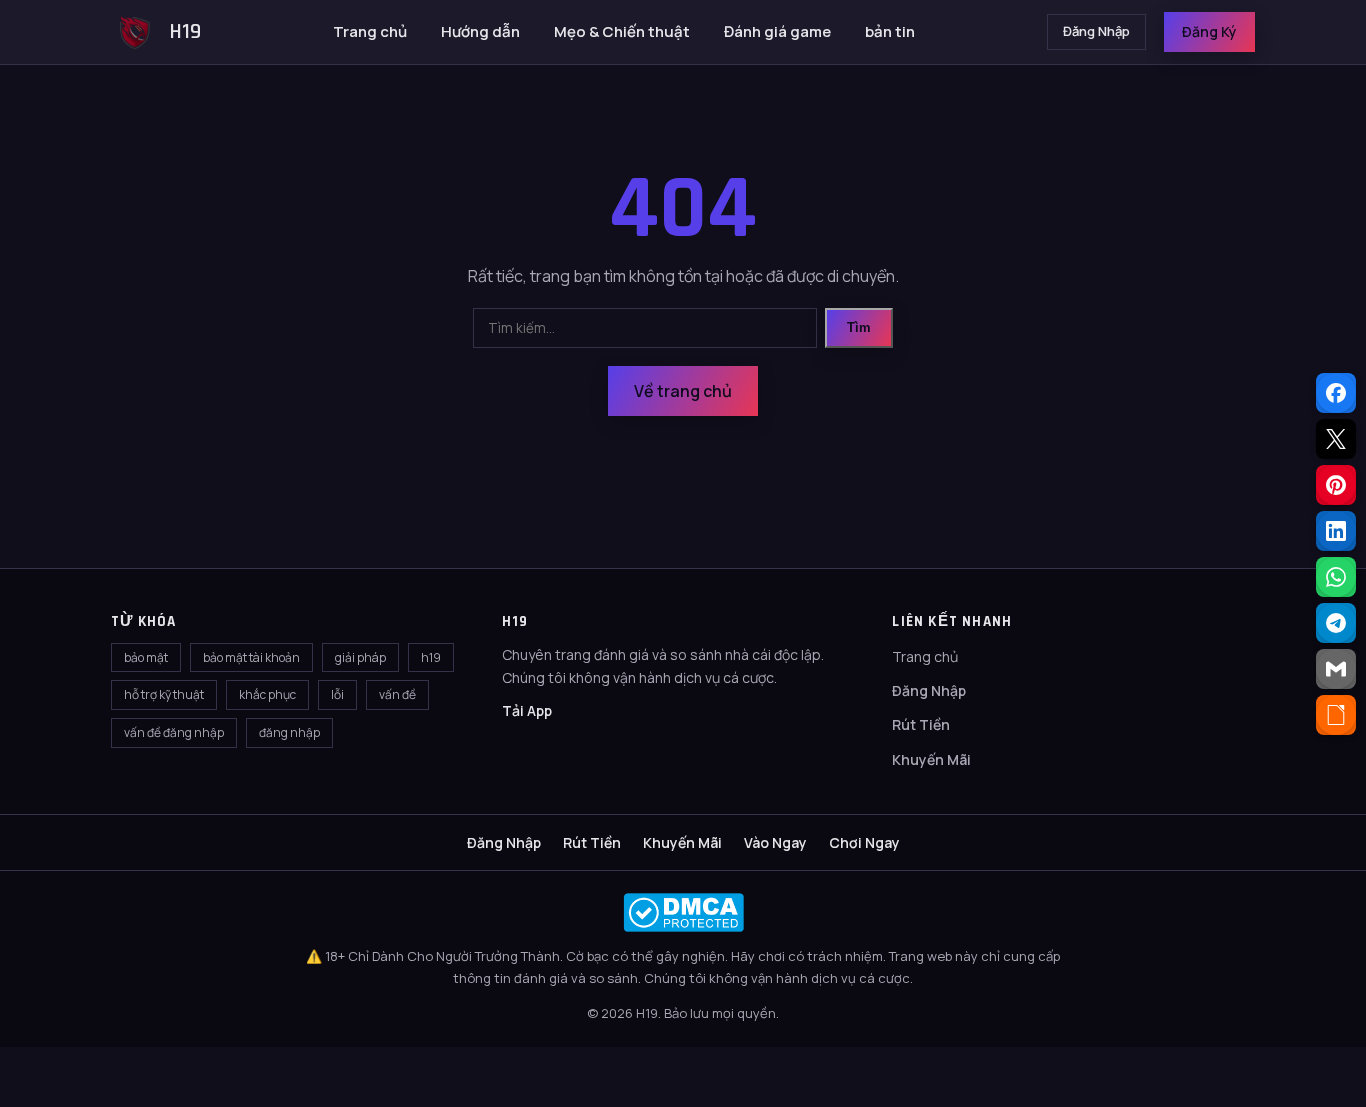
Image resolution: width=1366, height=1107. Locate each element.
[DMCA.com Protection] (683, 912)
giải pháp (360, 657)
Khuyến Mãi (931, 759)
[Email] (1336, 669)
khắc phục (267, 694)
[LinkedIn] (1336, 531)
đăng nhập (289, 732)
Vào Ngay (775, 842)
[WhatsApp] (1336, 577)
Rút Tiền (921, 724)
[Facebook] (1336, 393)
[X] (1336, 439)
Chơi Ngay (864, 842)
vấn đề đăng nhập (174, 732)
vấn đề (397, 694)
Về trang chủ (683, 391)
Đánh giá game (777, 31)
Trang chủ (370, 31)
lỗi (337, 694)
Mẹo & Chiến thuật (622, 31)
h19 (431, 657)
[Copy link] (1336, 715)
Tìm (859, 327)
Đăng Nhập (1096, 31)
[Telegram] (1336, 623)
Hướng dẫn (480, 31)
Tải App (527, 710)
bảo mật (146, 657)
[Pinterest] (1336, 485)
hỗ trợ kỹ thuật (164, 694)
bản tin (890, 31)
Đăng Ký (1209, 31)
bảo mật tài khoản (251, 657)
